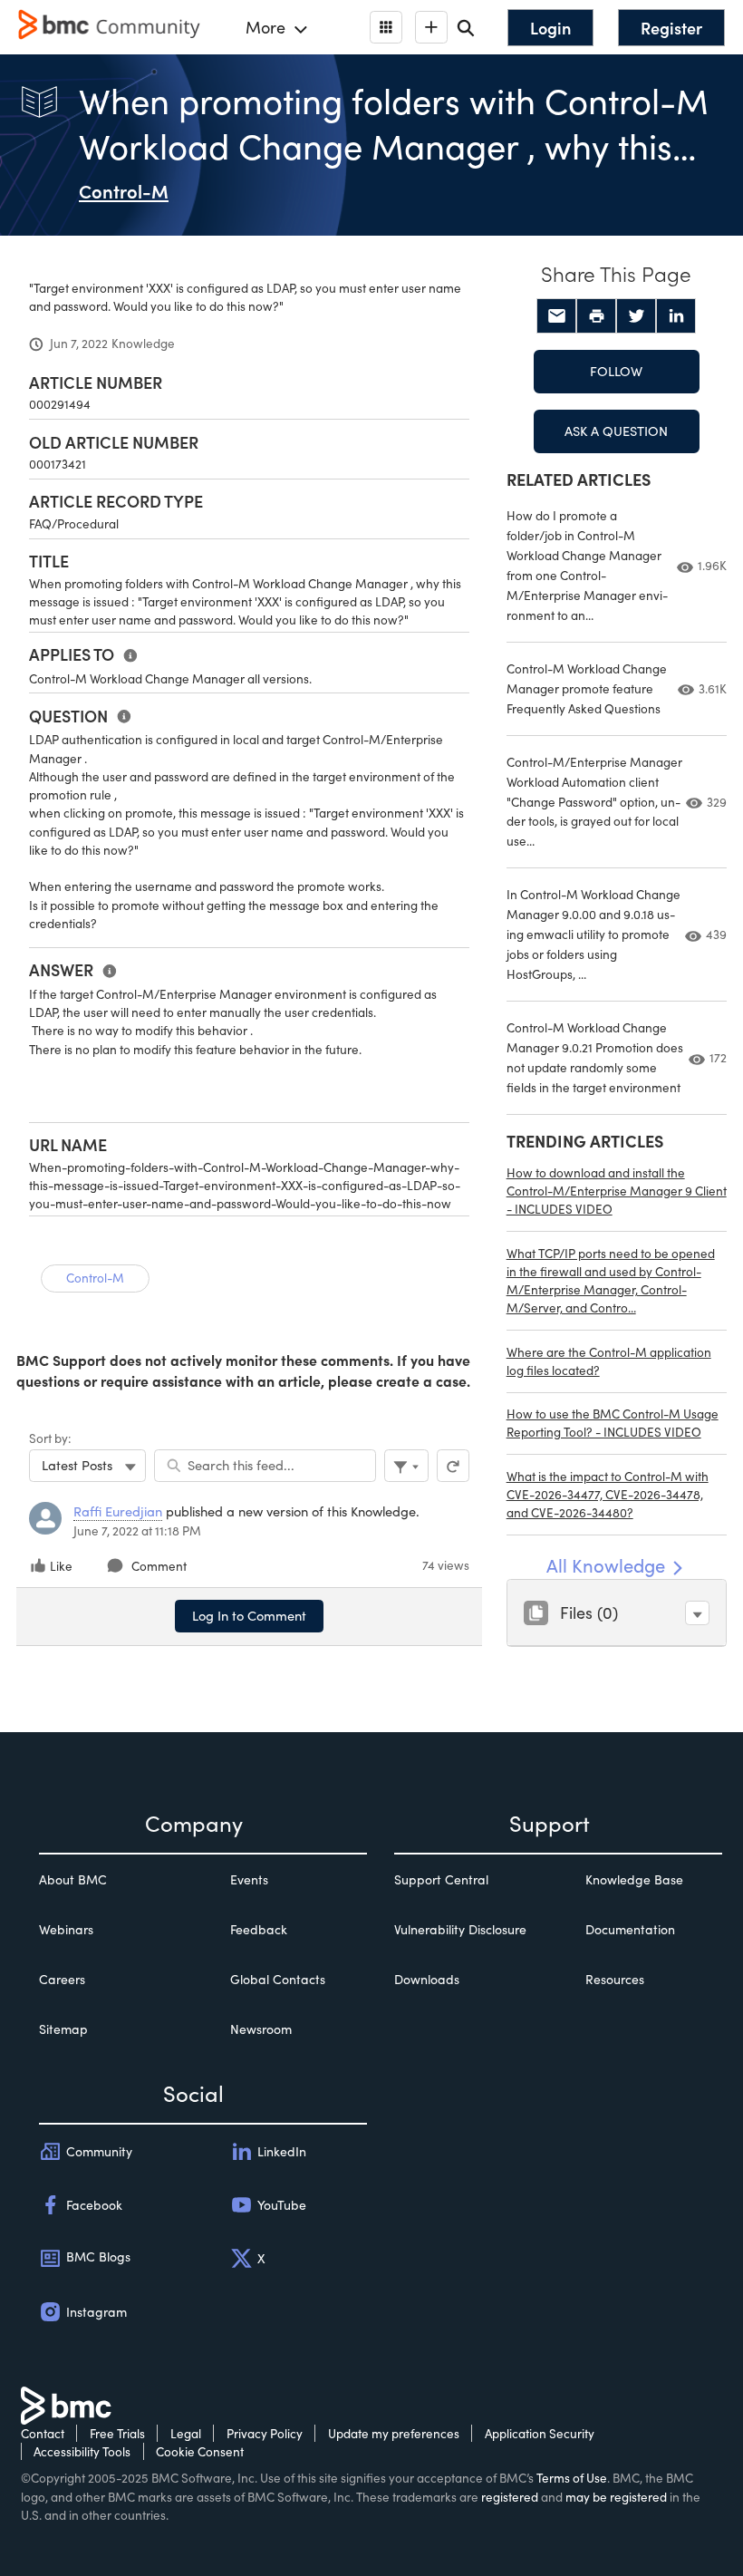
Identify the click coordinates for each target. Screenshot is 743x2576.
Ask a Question (616, 431)
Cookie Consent (200, 2451)
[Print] (596, 316)
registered (510, 2497)
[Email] (556, 316)
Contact (43, 2433)
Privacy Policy (265, 2433)
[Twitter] (636, 316)
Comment (159, 1566)
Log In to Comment (249, 1615)
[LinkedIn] (676, 316)
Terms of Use (572, 2478)
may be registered (616, 2497)
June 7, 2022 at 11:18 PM (137, 1530)
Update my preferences (394, 2433)
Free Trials (117, 2433)
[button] (697, 1613)
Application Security (540, 2433)
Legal (186, 2433)
